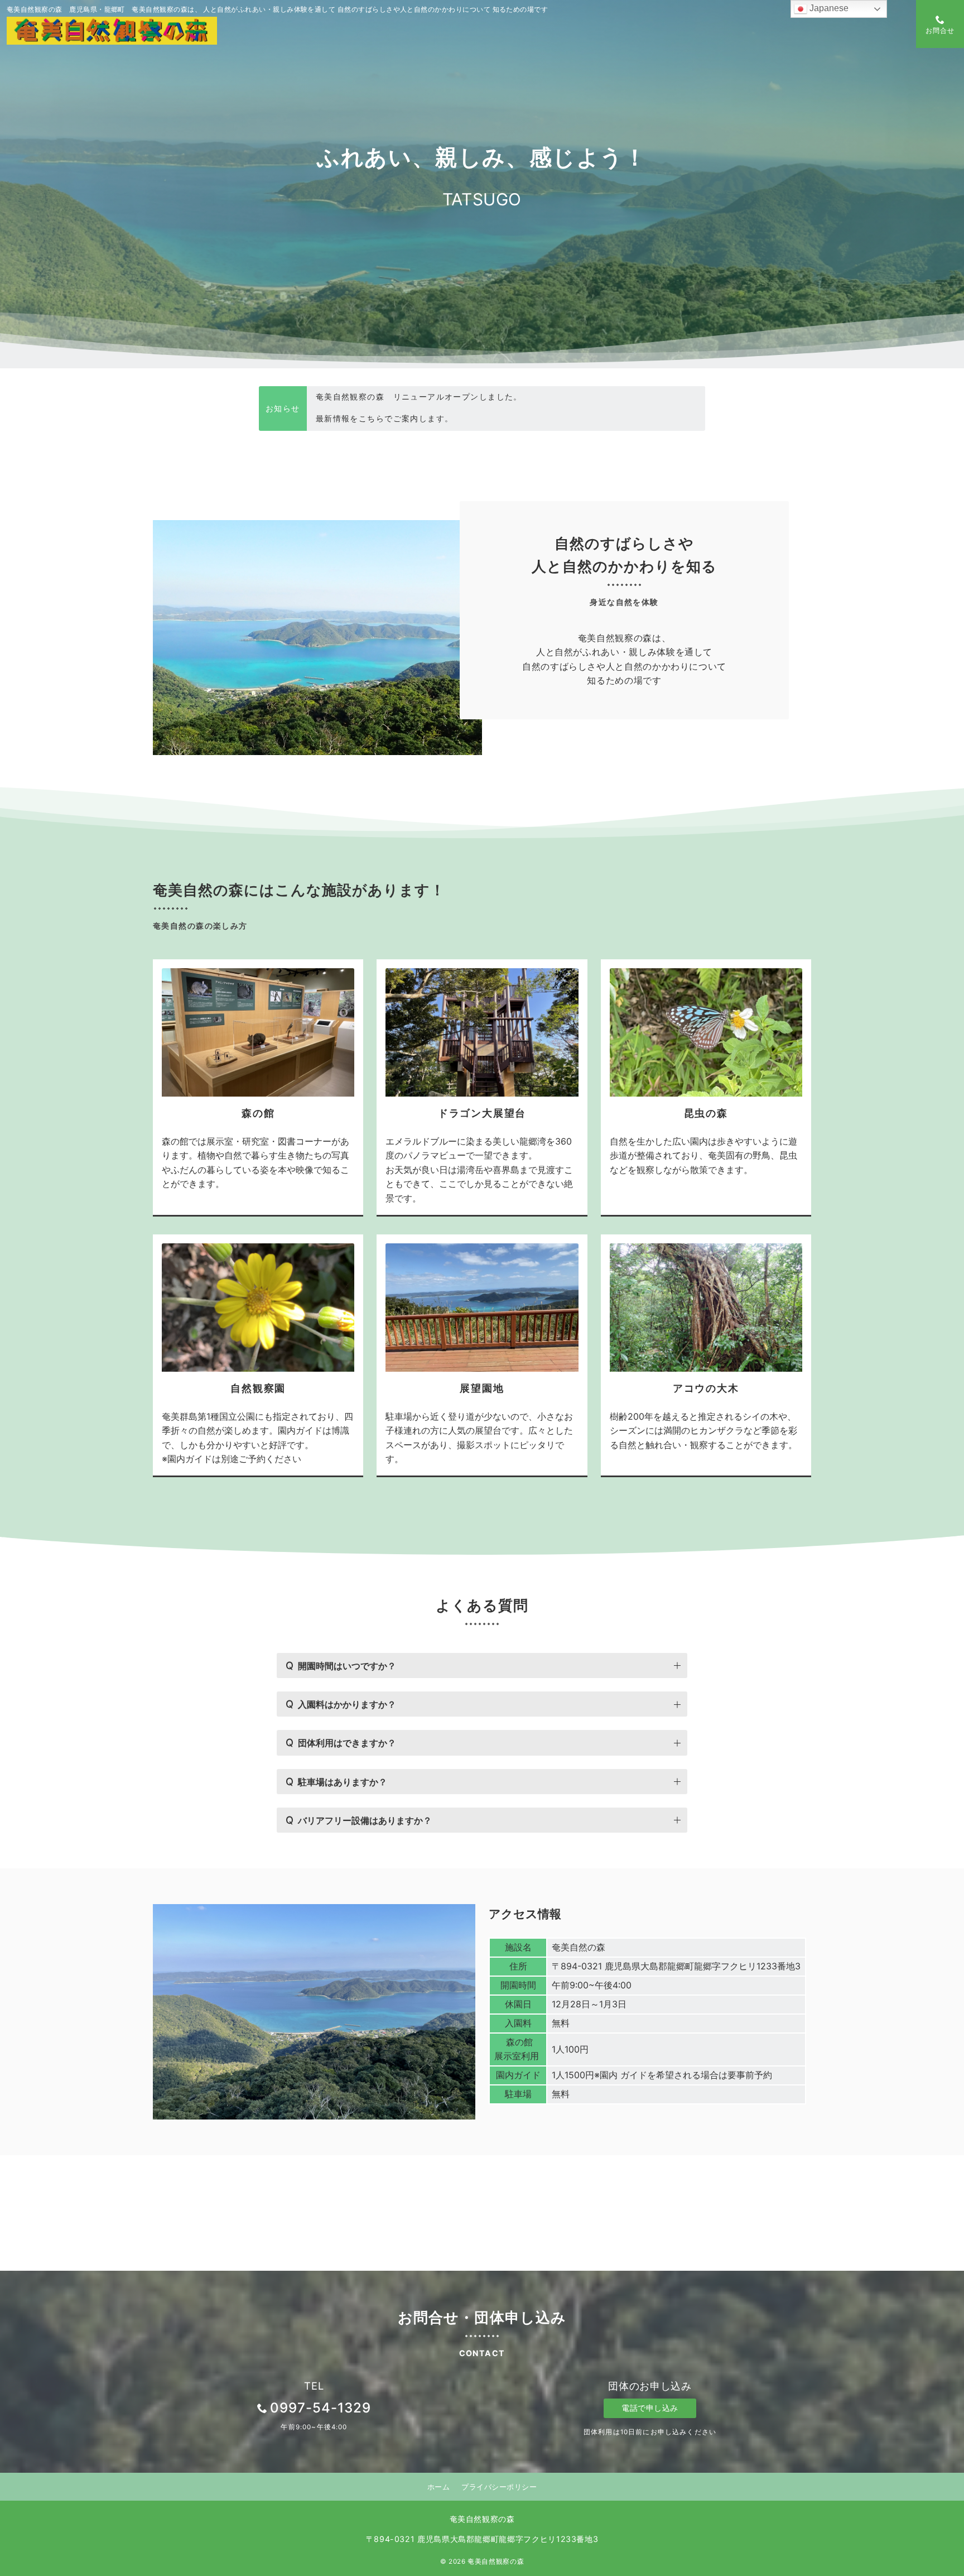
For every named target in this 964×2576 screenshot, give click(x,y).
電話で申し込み (650, 2408)
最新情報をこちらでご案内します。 (385, 397)
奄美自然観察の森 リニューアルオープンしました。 (419, 418)
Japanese (828, 8)
